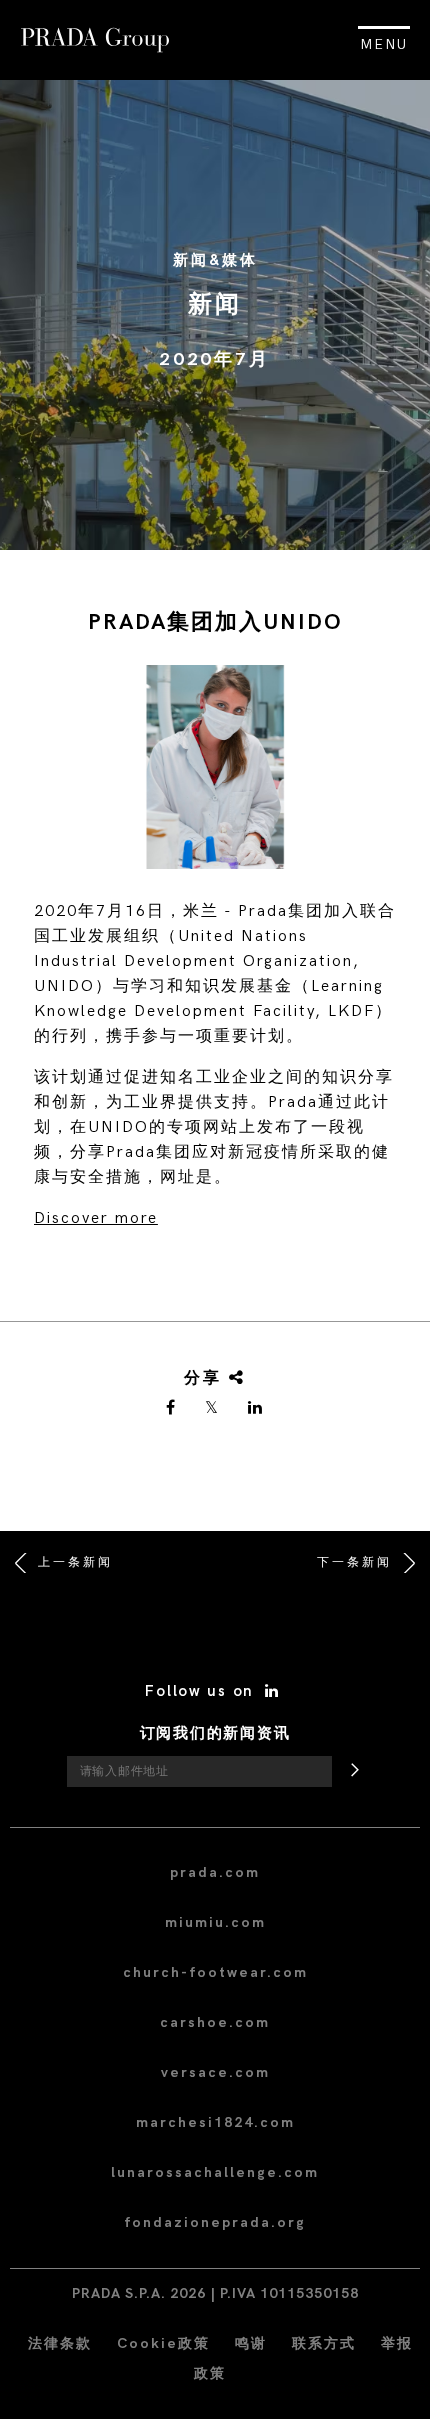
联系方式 (324, 2343)
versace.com (215, 2072)
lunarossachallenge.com (215, 2172)
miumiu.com (215, 1922)
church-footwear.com (215, 1972)
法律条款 (60, 2343)
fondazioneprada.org (215, 2222)
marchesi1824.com (215, 2122)
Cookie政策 (163, 2343)
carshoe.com (215, 2022)
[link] (172, 1409)
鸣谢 (251, 2343)
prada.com (215, 1872)
